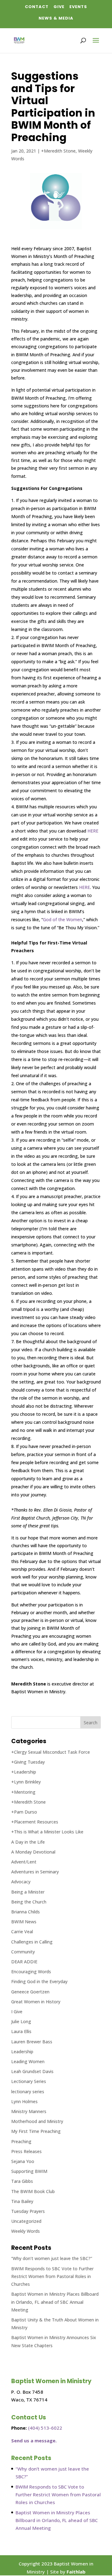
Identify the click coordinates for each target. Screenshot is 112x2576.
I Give (17, 2012)
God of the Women (63, 919)
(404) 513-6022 (45, 2428)
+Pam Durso (24, 1812)
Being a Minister (28, 1892)
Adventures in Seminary (35, 1872)
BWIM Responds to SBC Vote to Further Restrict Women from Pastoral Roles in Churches (52, 2276)
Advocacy (21, 1882)
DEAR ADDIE (24, 1962)
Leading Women (28, 2061)
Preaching (21, 2141)
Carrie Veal (22, 1932)
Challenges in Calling (32, 1942)
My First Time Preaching (36, 2131)
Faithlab (76, 2572)
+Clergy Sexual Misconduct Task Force (51, 1752)
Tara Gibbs (22, 2181)
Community (23, 1952)
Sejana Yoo (23, 2161)
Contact (37, 7)
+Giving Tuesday (28, 1762)
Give (59, 7)
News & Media (56, 18)
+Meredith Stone (58, 151)
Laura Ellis (21, 2031)
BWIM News (24, 1922)
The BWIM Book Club (33, 2191)
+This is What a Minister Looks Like (47, 1832)
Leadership (22, 2052)
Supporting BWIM (29, 2171)
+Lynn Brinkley (26, 1782)
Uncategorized (26, 2221)
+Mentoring (23, 1792)
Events (78, 7)
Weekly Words (26, 2231)
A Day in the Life (28, 1842)
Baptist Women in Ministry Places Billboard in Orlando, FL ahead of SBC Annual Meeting (55, 2302)
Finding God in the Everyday (39, 1981)
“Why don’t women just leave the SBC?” (52, 2258)
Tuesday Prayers (28, 2211)
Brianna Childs (26, 1912)
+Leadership (24, 1772)
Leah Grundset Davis (32, 2071)
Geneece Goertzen (30, 1992)
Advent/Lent (24, 1862)
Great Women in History (36, 2002)
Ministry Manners (29, 2111)
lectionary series (28, 2092)
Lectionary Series (29, 2081)
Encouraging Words (31, 1972)
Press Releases (26, 2151)
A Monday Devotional (33, 1852)
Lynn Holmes (24, 2101)
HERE (93, 831)
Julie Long (21, 2021)
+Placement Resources (35, 1822)
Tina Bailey (22, 2201)
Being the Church (29, 1902)
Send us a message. (34, 2441)
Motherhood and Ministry (37, 2121)
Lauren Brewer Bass (32, 2042)
